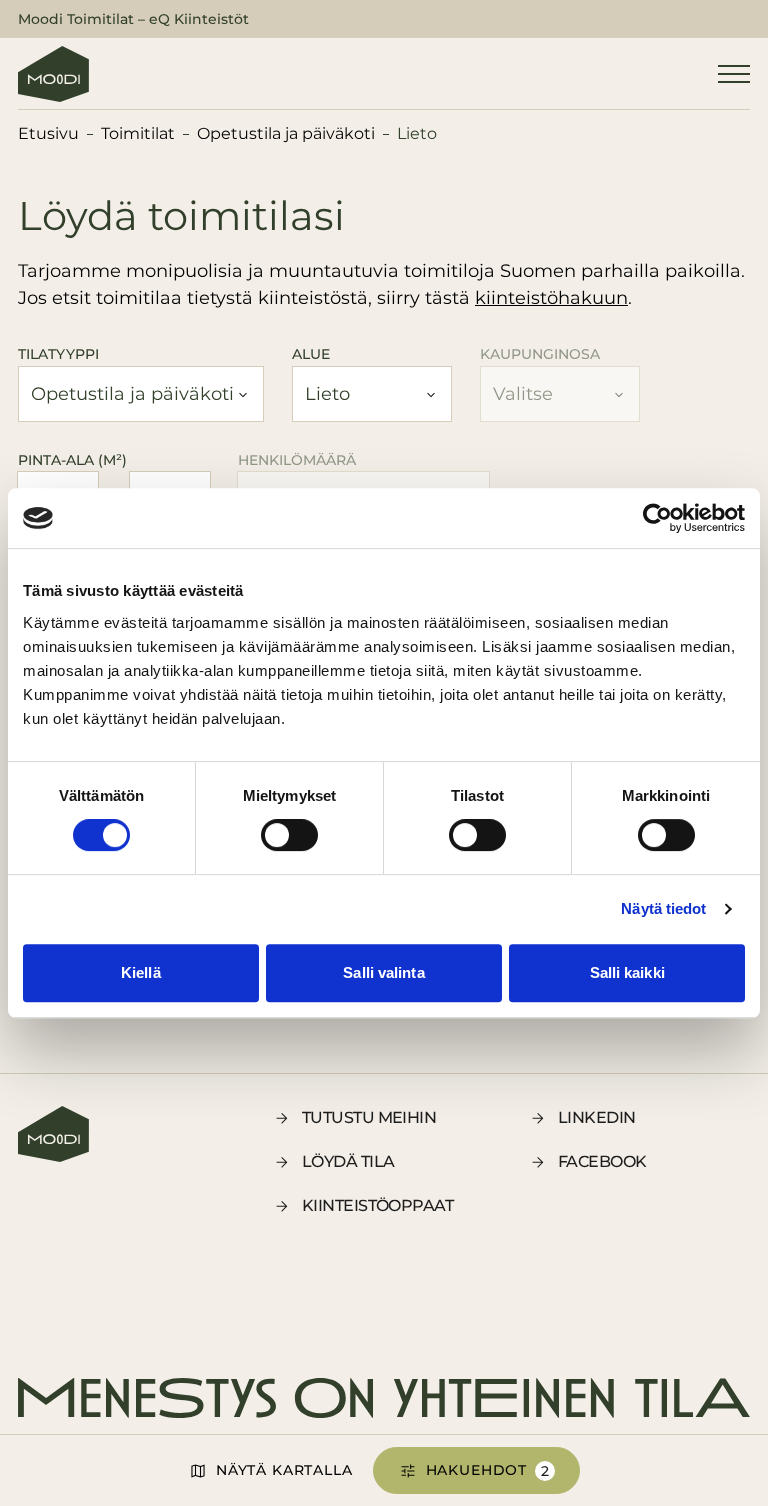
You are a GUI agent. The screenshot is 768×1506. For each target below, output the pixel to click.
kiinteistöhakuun (551, 298)
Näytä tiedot (663, 908)
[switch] (289, 835)
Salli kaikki (627, 972)
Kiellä (141, 972)
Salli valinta (383, 972)
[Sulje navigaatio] (734, 74)
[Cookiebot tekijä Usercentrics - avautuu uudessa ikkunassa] (657, 518)
